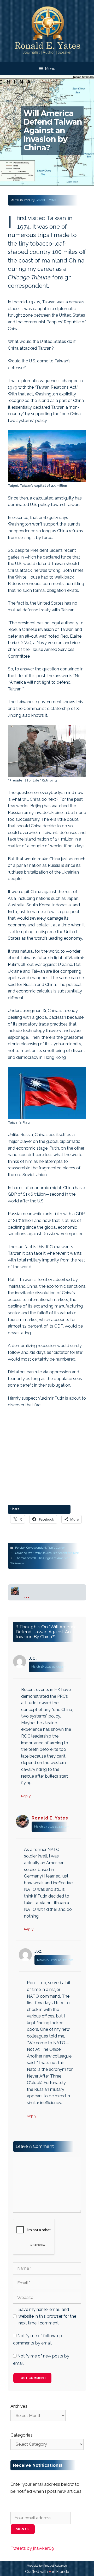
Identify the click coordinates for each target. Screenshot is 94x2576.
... (27, 1595)
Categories (22, 2435)
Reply (26, 1796)
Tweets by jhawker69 (32, 2548)
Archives (19, 2406)
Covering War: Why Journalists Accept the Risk (47, 1553)
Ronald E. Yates (50, 1818)
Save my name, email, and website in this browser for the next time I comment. (47, 2316)
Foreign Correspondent (31, 1548)
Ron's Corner (56, 1548)
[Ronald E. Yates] (47, 31)
